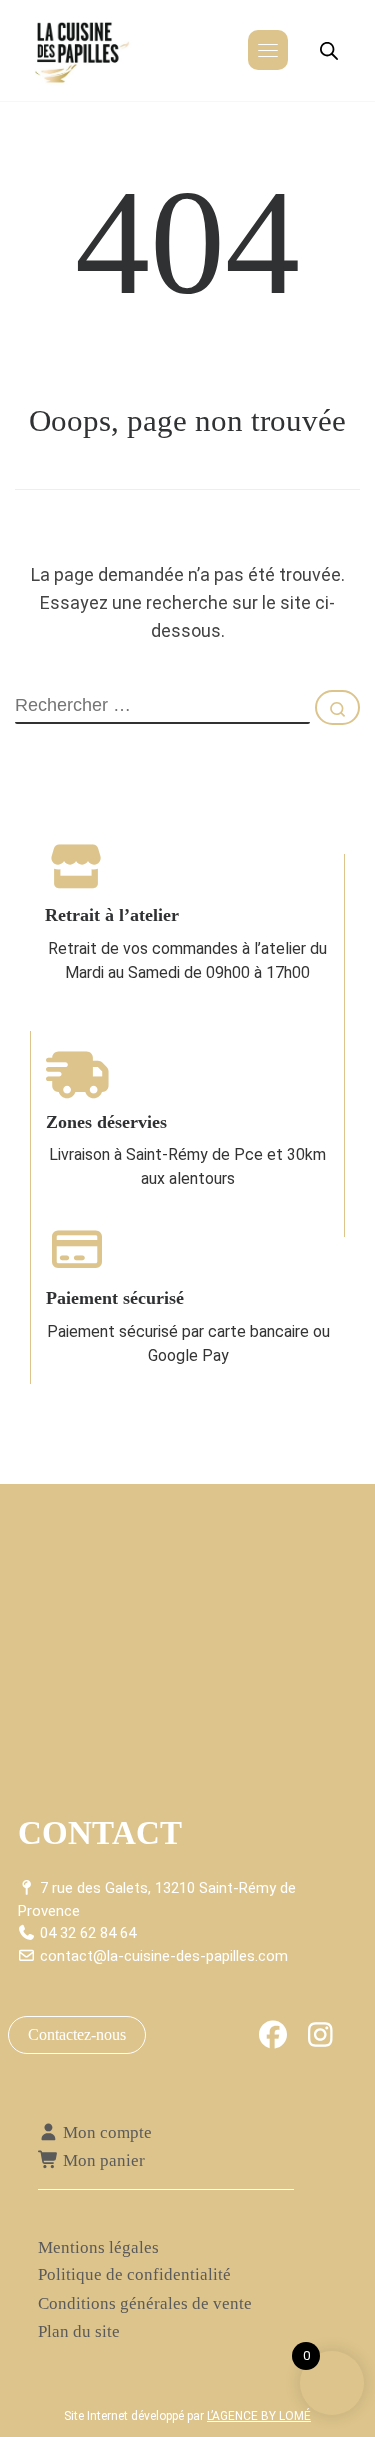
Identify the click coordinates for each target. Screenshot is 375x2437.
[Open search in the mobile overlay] (329, 51)
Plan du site (79, 2331)
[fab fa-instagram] (320, 2039)
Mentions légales (98, 2247)
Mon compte (105, 2132)
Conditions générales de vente (145, 2303)
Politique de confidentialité (134, 2274)
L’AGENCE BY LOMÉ (259, 2416)
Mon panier (102, 2160)
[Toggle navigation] (268, 50)
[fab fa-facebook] (273, 2039)
